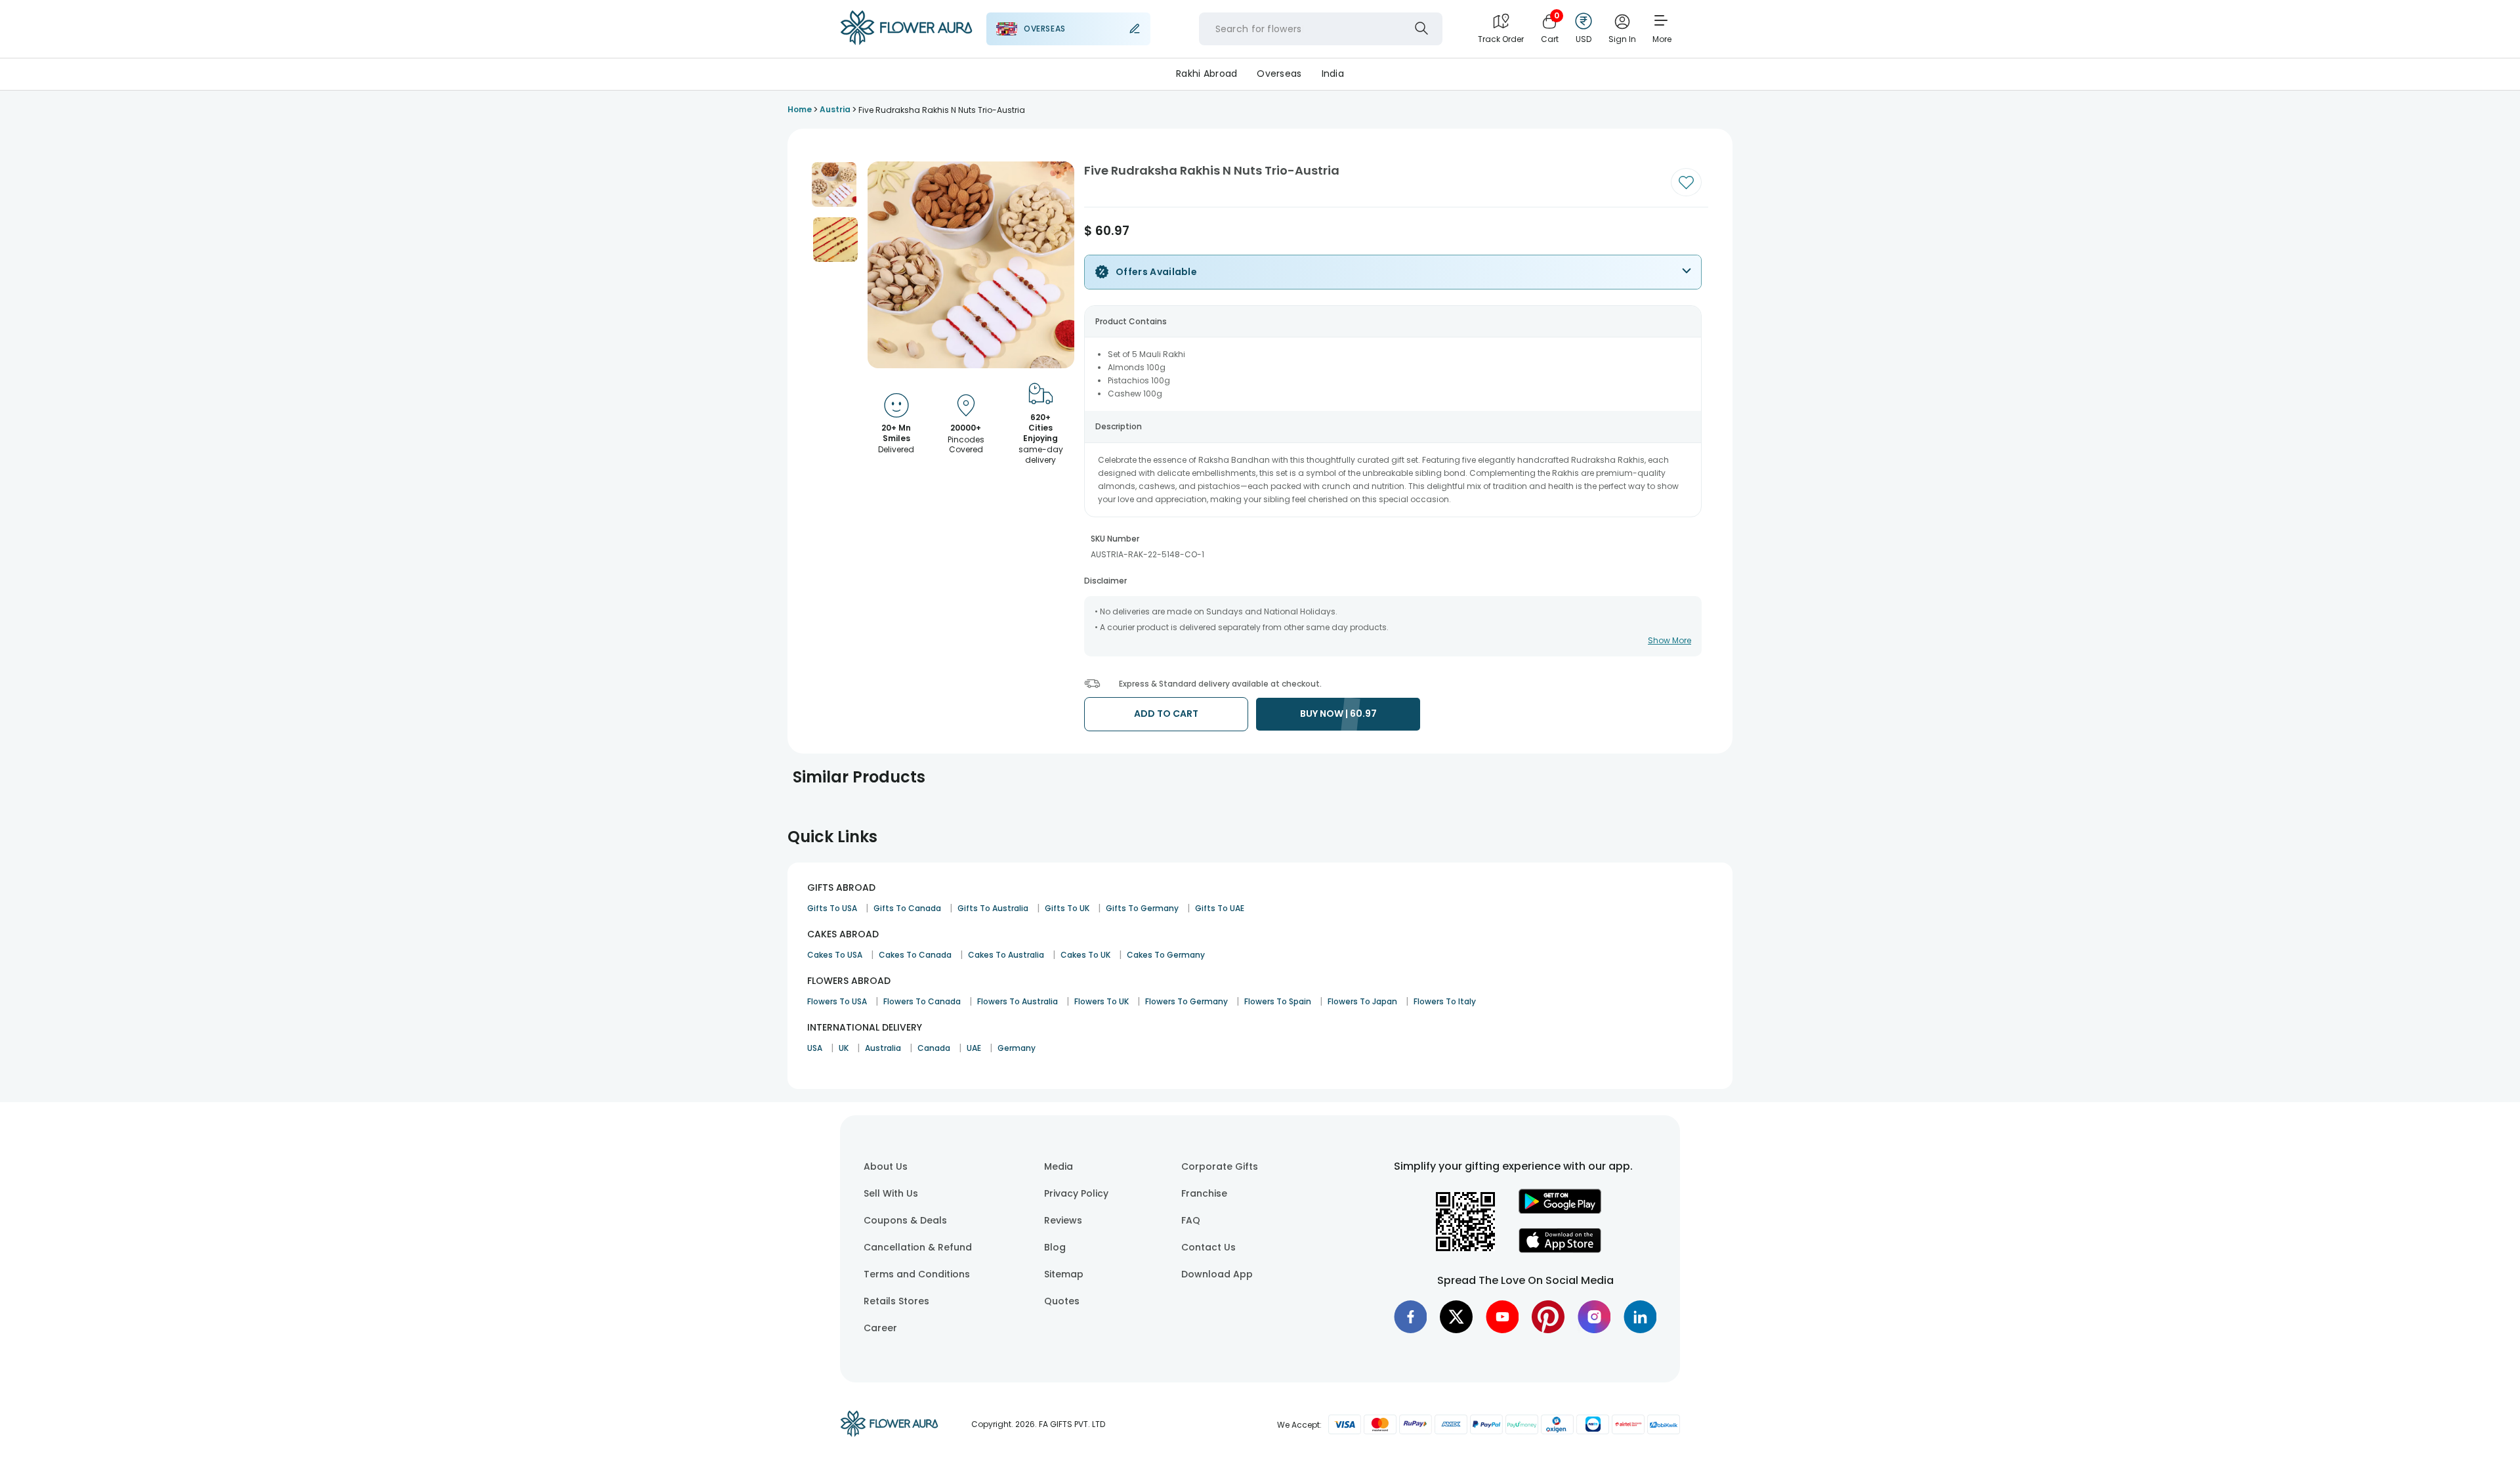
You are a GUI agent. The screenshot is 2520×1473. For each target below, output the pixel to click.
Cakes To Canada (915, 955)
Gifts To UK (1067, 908)
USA (815, 1048)
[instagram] (1594, 1317)
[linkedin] (1640, 1317)
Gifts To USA (832, 908)
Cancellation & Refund (918, 1247)
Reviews (1063, 1220)
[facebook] (1410, 1317)
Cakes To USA (835, 955)
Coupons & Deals (905, 1220)
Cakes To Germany (1166, 955)
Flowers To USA (837, 1001)
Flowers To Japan (1362, 1001)
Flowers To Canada (922, 1001)
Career (880, 1328)
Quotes (1062, 1301)
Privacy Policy (1076, 1193)
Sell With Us (891, 1193)
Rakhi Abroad (1207, 74)
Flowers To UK (1102, 1001)
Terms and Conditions (917, 1274)
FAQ (1191, 1220)
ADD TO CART (1166, 714)
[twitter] (1456, 1317)
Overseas (1279, 74)
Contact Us (1208, 1247)
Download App (1217, 1274)
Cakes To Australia (1006, 955)
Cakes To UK (1085, 955)
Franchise (1204, 1193)
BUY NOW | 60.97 (1338, 714)
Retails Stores (896, 1301)
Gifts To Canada (907, 908)
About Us (886, 1166)
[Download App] (1560, 1210)
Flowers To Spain (1278, 1001)
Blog (1055, 1247)
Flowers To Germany (1186, 1001)
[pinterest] (1548, 1317)
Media (1059, 1166)
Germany (1017, 1048)
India (1333, 74)
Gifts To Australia (993, 908)
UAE (974, 1048)
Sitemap (1064, 1274)
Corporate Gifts (1220, 1166)
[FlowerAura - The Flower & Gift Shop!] (906, 42)
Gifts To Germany (1142, 908)
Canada (934, 1048)
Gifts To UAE (1220, 908)
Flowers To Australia (1018, 1001)
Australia (883, 1048)
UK (844, 1048)
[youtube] (1502, 1317)
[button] (834, 184)
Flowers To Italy (1445, 1001)
